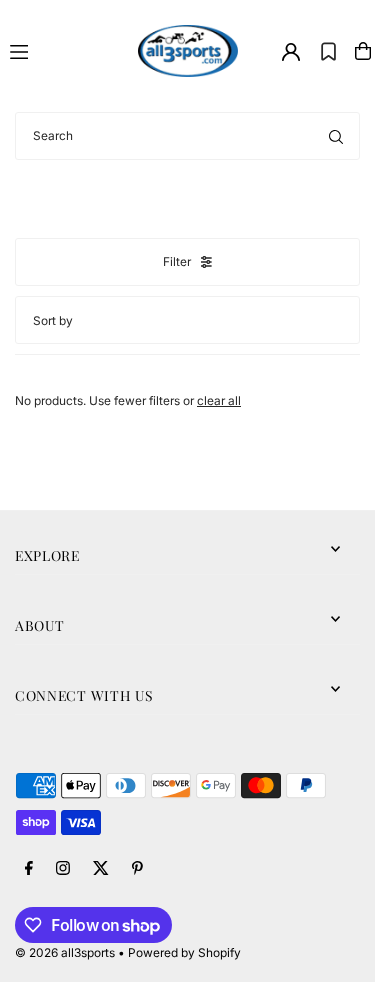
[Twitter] (101, 869)
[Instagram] (63, 869)
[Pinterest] (137, 869)
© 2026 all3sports (65, 952)
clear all (219, 400)
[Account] (291, 52)
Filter (177, 261)
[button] (328, 51)
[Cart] (363, 51)
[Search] (336, 136)
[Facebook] (29, 869)
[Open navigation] (65, 50)
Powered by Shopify (184, 952)
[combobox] (187, 136)
